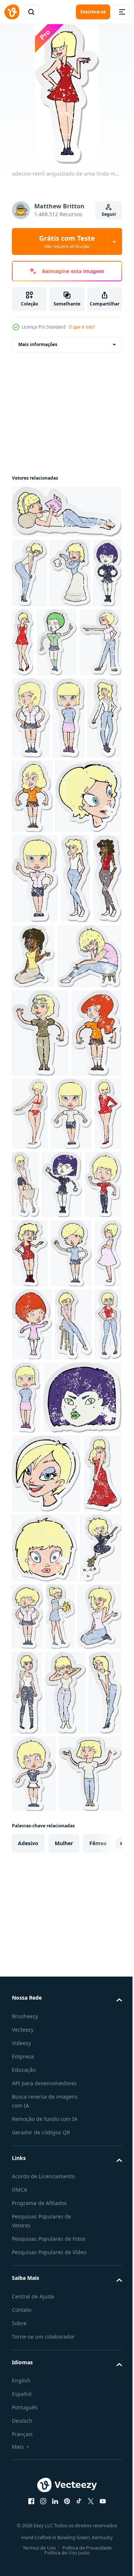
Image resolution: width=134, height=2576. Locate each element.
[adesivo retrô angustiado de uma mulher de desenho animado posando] (29, 573)
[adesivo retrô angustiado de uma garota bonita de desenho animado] (73, 1520)
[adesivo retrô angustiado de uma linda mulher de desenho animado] (63, 801)
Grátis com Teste (67, 241)
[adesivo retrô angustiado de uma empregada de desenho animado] (34, 2279)
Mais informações (38, 344)
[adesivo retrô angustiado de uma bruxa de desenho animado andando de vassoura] (33, 2036)
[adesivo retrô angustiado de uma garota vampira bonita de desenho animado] (26, 642)
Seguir (109, 214)
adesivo (28, 2426)
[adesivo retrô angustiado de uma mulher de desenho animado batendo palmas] (105, 2034)
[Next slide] (105, 2426)
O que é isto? (82, 327)
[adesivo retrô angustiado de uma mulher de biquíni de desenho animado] (82, 1361)
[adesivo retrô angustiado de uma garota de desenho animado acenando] (71, 1589)
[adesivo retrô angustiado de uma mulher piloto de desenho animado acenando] (40, 1280)
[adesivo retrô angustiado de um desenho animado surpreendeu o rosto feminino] (85, 1957)
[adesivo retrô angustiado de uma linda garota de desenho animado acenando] (64, 1113)
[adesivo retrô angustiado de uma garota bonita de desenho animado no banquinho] (30, 1733)
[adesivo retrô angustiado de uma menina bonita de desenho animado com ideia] (35, 1036)
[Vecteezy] (12, 12)
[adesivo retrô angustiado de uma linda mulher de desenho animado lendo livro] (66, 512)
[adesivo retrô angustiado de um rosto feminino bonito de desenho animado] (45, 953)
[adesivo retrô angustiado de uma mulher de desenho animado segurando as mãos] (43, 2356)
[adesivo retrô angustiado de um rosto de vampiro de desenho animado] (51, 1806)
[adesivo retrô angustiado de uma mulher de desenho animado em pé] (28, 801)
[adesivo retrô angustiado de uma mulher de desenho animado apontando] (33, 712)
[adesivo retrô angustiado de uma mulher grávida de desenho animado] (25, 1658)
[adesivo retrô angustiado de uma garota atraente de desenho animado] (72, 2198)
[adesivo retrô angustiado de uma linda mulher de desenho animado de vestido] (54, 642)
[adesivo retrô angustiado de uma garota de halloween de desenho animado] (87, 642)
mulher (64, 2426)
